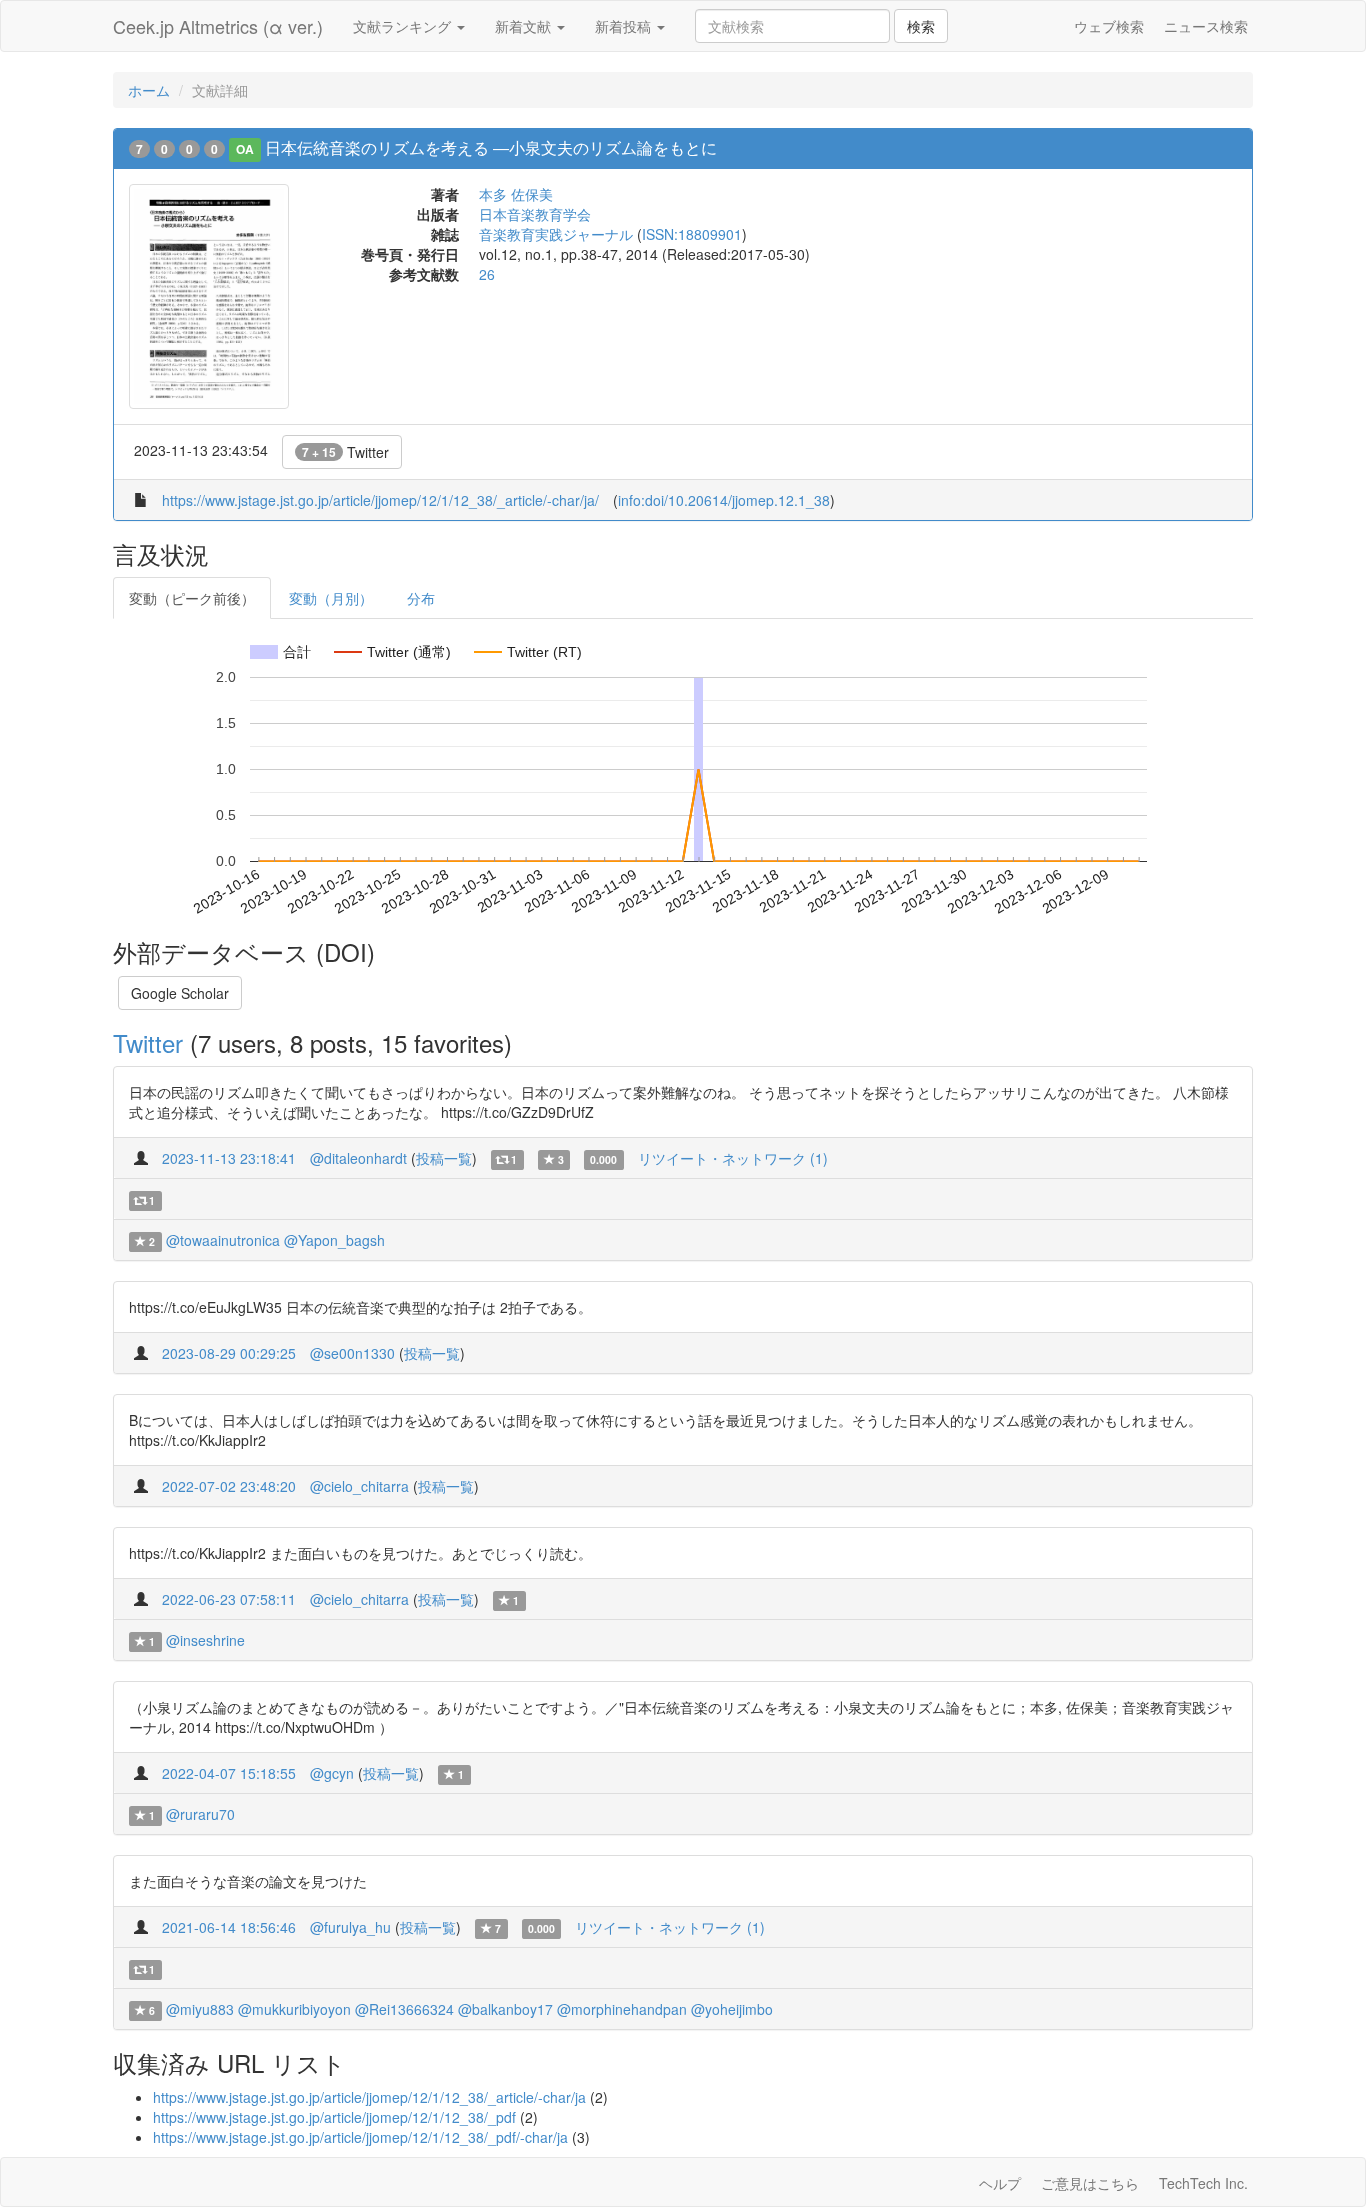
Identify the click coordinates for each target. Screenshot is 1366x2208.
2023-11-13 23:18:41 (229, 1158)
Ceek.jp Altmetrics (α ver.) (218, 26)
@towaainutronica (223, 1240)
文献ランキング (404, 26)
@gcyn (332, 1773)
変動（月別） (331, 598)
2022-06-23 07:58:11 (229, 1599)
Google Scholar (180, 993)
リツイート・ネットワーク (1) (733, 1158)
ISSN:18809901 (692, 234)
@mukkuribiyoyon (294, 2009)
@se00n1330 (352, 1353)
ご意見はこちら (1090, 2183)
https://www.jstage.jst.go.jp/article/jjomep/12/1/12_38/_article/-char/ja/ (380, 500)
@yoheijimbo (732, 2009)
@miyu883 (200, 2009)
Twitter (345, 452)
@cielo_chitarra (359, 1486)
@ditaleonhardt (358, 1158)
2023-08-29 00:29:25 (229, 1353)
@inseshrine (205, 1640)
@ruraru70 (200, 1814)
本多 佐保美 (516, 194)
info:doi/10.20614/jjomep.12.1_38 (724, 500)
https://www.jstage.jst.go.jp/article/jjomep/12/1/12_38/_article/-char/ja (369, 2097)
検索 (921, 26)
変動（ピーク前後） (192, 598)
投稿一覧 (444, 1158)
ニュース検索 (1206, 26)
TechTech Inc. (1203, 2183)
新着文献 (525, 26)
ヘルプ (1000, 2183)
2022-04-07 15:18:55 (229, 1773)
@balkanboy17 (505, 2009)
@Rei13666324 (404, 2009)
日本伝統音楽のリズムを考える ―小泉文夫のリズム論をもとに (491, 147)
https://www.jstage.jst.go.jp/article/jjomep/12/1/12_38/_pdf (334, 2117)
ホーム (149, 90)
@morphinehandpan (622, 2009)
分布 (421, 598)
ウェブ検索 (1109, 26)
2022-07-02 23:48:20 (229, 1486)
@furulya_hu (350, 1927)
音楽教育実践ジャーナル (556, 234)
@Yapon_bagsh (334, 1240)
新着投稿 (625, 26)
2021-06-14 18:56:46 (229, 1927)
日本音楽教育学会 (535, 214)
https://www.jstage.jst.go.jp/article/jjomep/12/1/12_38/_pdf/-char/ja (360, 2137)
